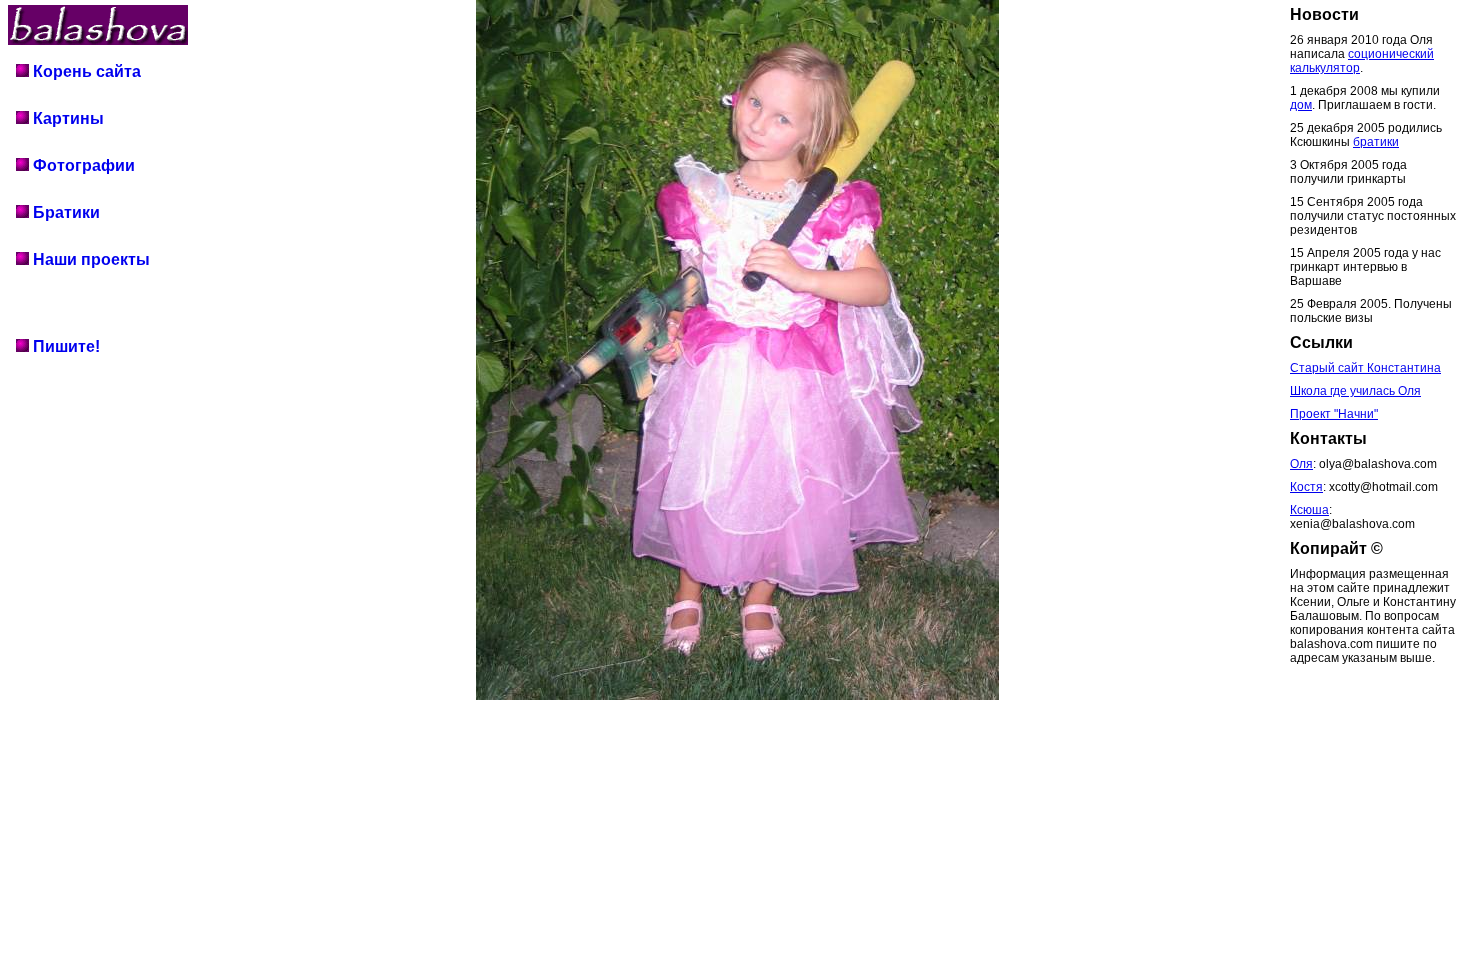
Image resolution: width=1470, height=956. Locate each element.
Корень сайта (85, 71)
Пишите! (64, 346)
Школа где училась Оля (1355, 391)
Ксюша (1309, 510)
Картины (66, 118)
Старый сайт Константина (1365, 368)
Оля (1301, 464)
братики (1376, 142)
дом (1301, 105)
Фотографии (82, 165)
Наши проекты (89, 259)
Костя (1306, 487)
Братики (64, 212)
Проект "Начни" (1334, 414)
